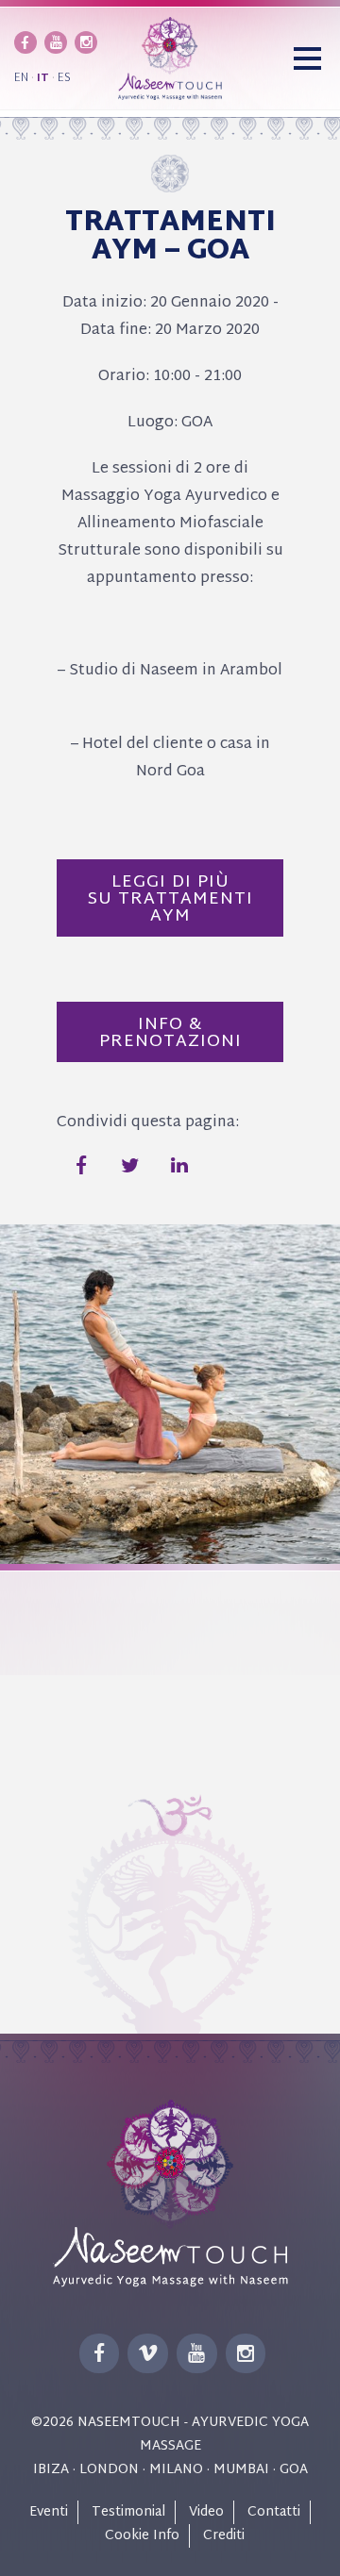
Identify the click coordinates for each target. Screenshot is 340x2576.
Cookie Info (142, 2536)
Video (206, 2512)
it (43, 78)
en (21, 78)
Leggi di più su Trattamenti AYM (170, 899)
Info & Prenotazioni (170, 1033)
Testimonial (128, 2512)
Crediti (224, 2536)
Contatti (274, 2512)
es (64, 78)
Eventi (49, 2512)
